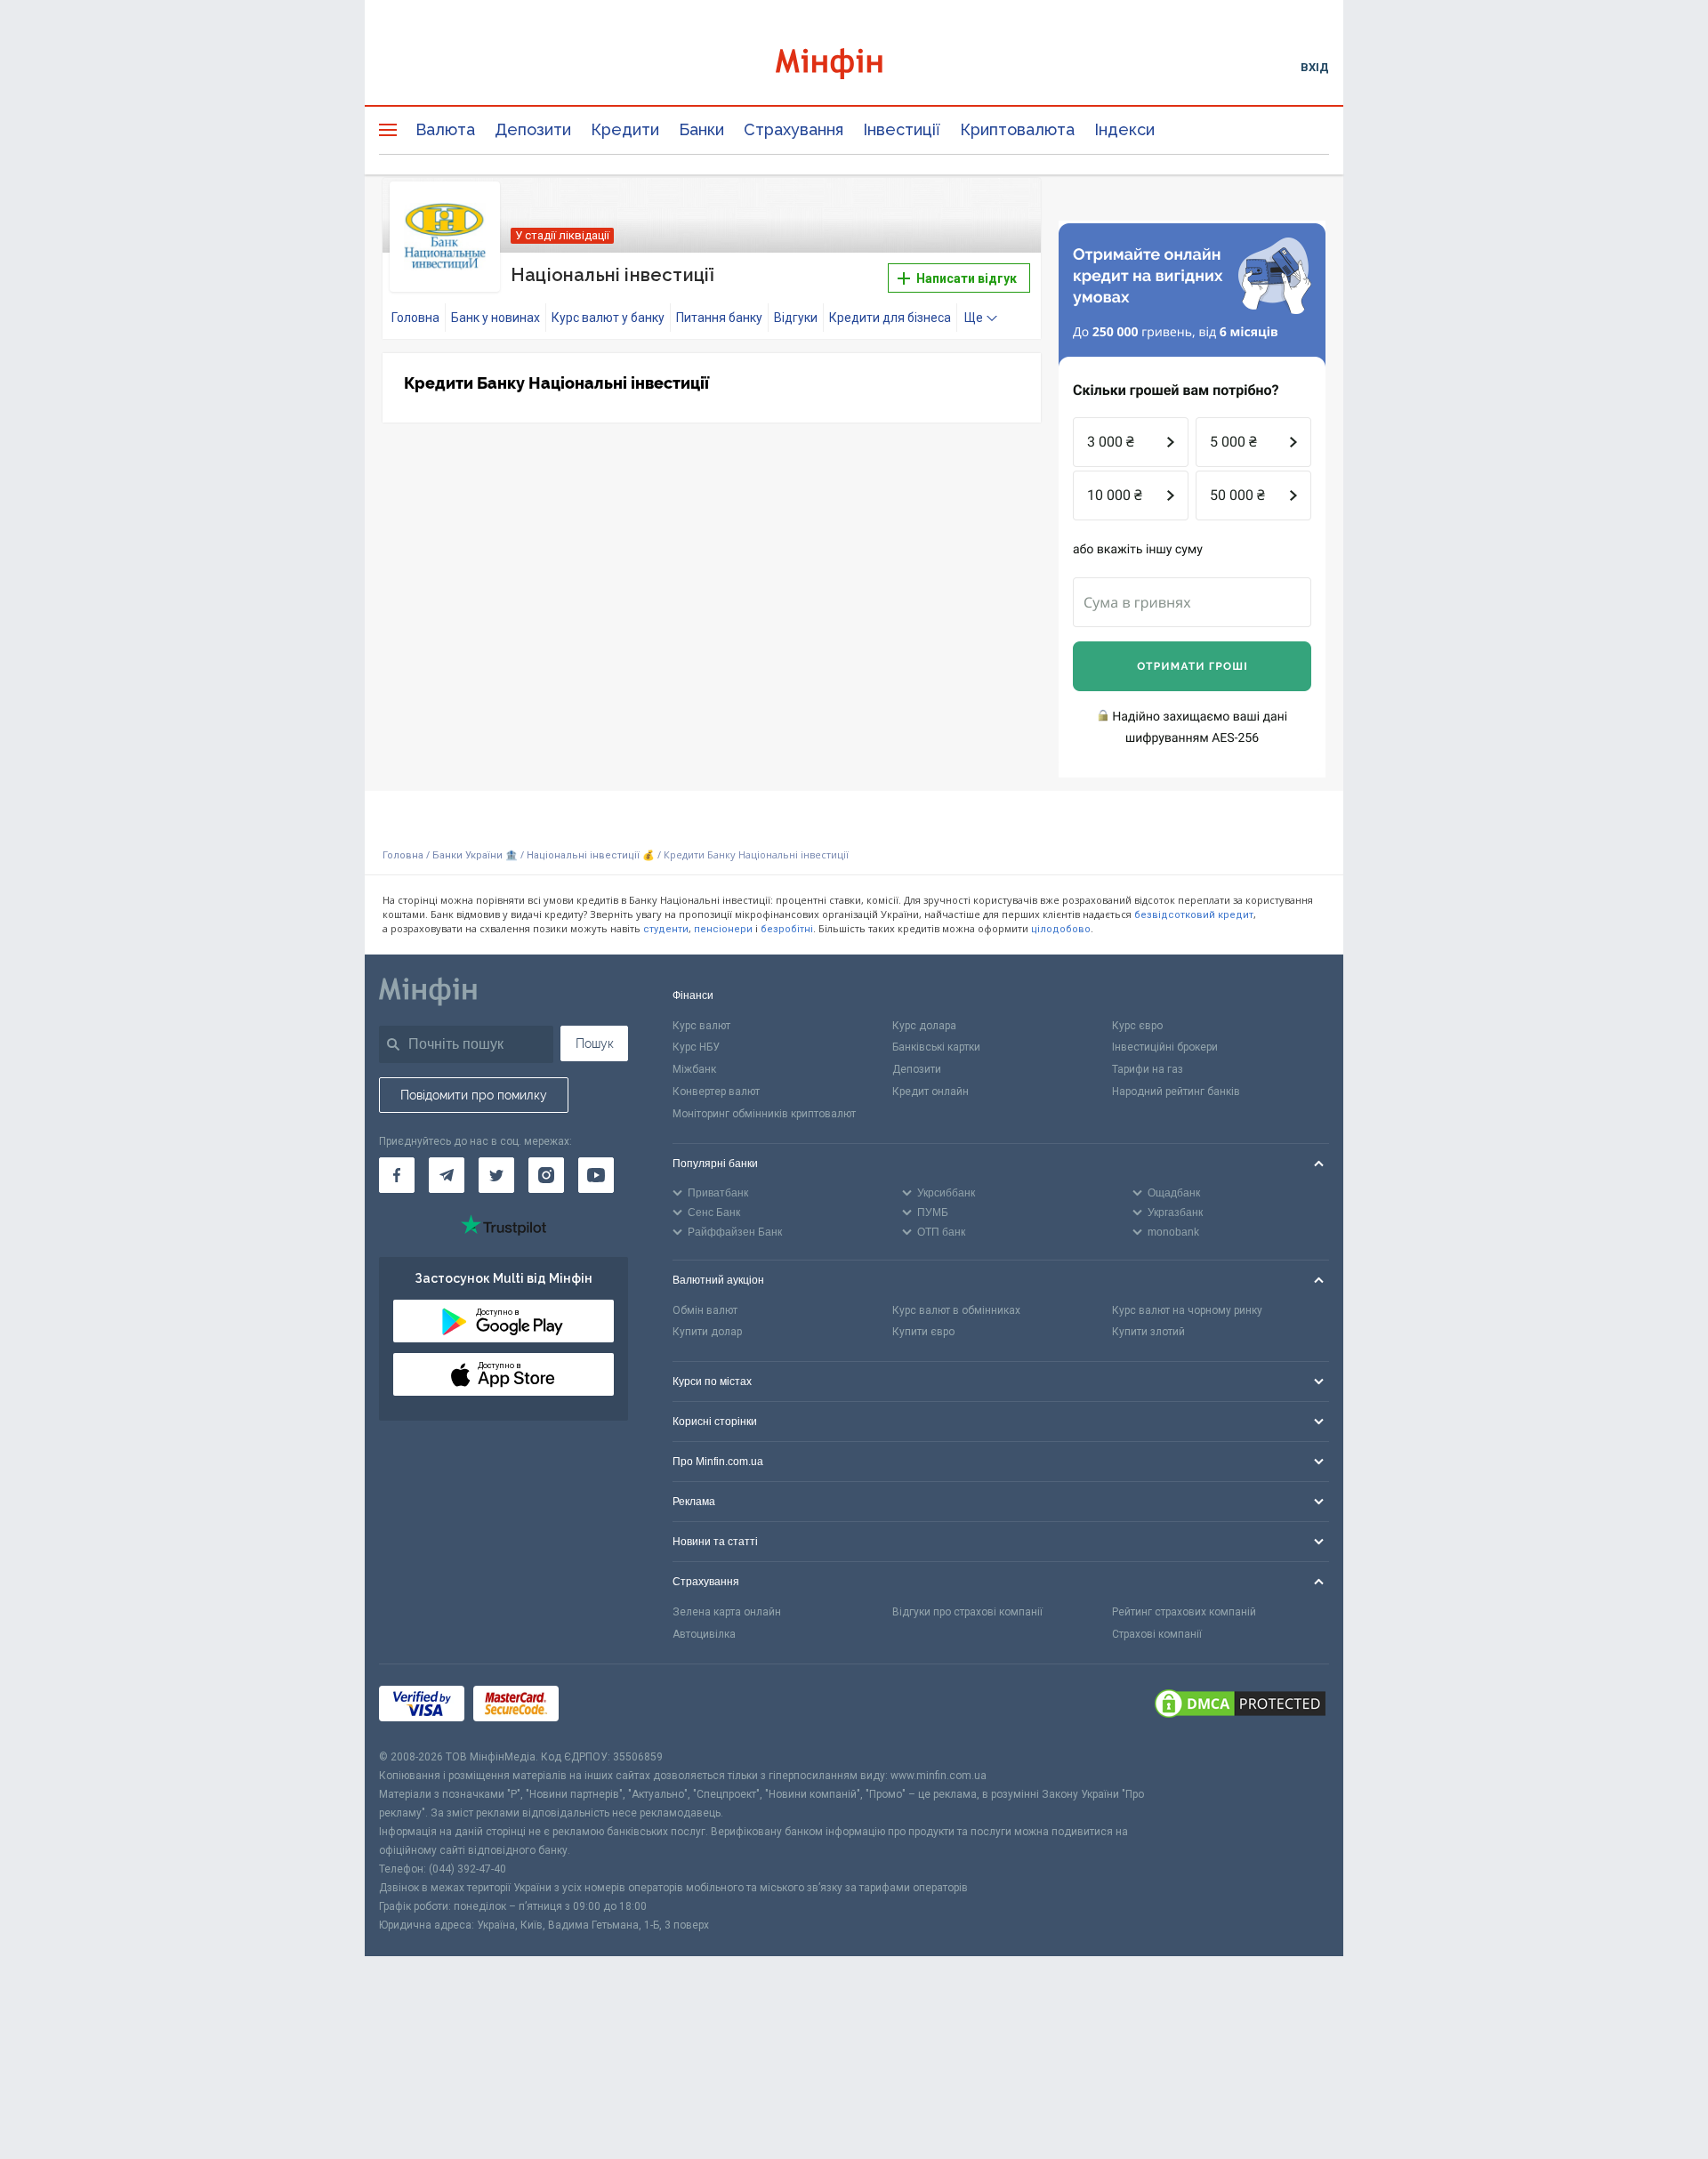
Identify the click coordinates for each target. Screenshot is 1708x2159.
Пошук (595, 1043)
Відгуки (796, 318)
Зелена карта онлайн (727, 1612)
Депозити (533, 129)
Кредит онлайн (931, 1092)
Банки (701, 129)
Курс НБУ (696, 1047)
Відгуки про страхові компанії (967, 1612)
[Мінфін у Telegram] (447, 1175)
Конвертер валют (716, 1092)
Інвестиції (902, 129)
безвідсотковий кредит (1194, 915)
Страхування (794, 129)
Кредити (625, 129)
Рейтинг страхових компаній (1184, 1612)
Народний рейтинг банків (1176, 1092)
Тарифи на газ (1148, 1069)
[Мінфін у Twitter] (496, 1175)
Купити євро (923, 1332)
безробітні (787, 929)
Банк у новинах (495, 318)
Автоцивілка (704, 1634)
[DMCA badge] (1240, 1706)
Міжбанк (694, 1069)
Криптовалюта (1017, 129)
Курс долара (924, 1026)
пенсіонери (723, 929)
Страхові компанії (1157, 1634)
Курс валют (701, 1026)
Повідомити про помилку (474, 1095)
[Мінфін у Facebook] (397, 1175)
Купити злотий (1148, 1332)
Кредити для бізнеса (890, 318)
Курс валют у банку (608, 318)
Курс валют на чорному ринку (1187, 1310)
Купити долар (707, 1332)
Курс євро (1137, 1026)
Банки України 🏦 (476, 855)
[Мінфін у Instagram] (546, 1175)
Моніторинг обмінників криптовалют (764, 1114)
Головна (415, 318)
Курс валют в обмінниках (956, 1310)
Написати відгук (965, 278)
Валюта (445, 129)
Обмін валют (705, 1310)
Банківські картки (936, 1047)
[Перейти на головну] (854, 66)
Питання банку (719, 318)
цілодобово (1061, 929)
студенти (666, 929)
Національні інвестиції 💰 (591, 855)
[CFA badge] (607, 1706)
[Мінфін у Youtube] (596, 1175)
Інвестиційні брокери (1165, 1047)
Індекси (1124, 129)
